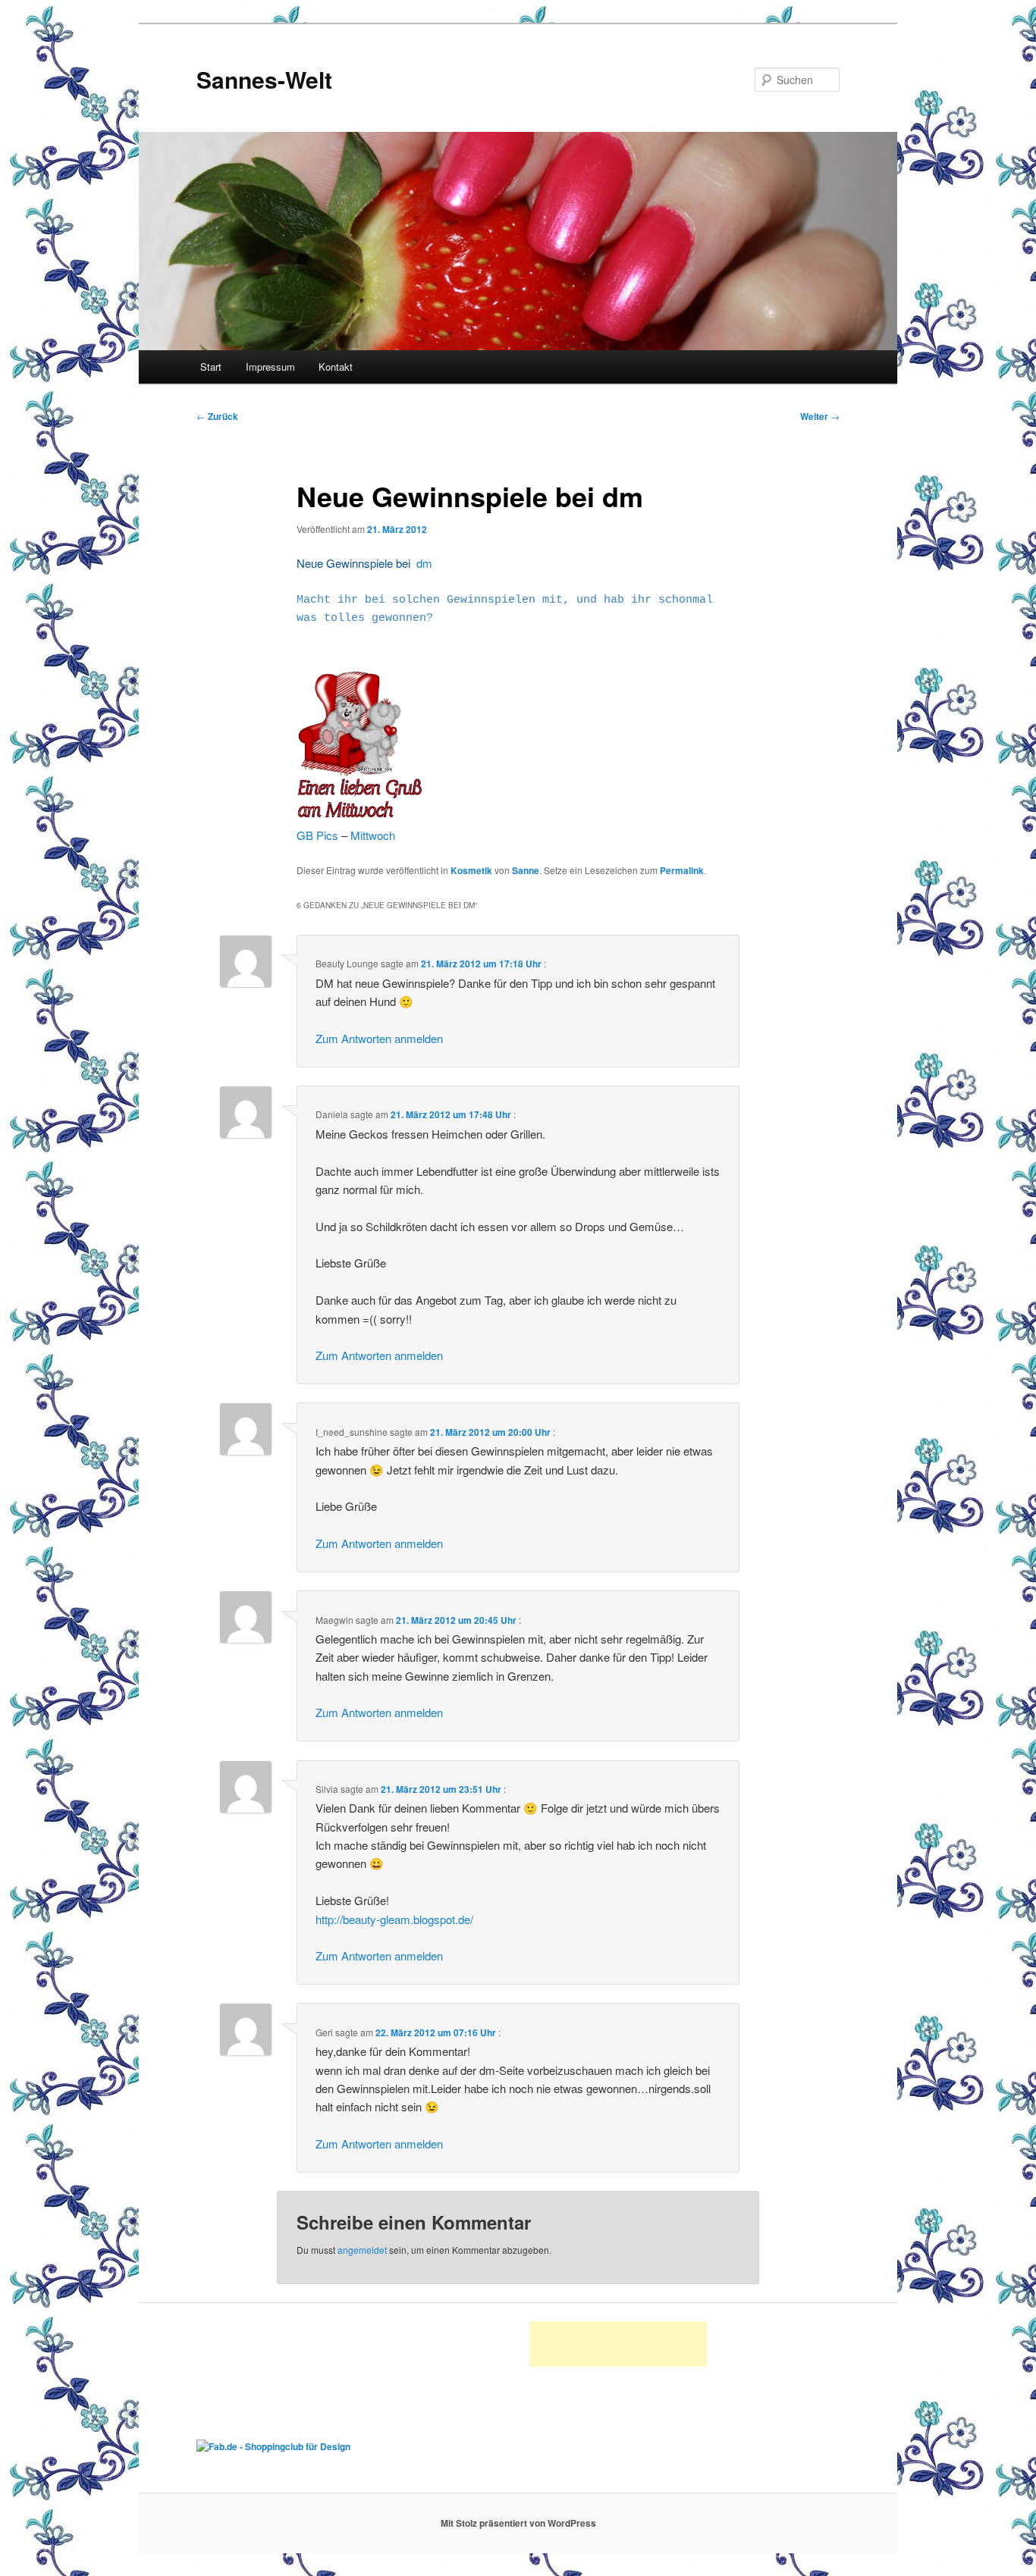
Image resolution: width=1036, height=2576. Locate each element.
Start (211, 367)
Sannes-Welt (264, 79)
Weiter (820, 416)
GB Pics (317, 835)
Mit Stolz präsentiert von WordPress (518, 2523)
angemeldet (362, 2250)
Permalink (682, 870)
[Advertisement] (618, 2344)
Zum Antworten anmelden (379, 1038)
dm (424, 563)
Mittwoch (373, 835)
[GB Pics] (360, 816)
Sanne (526, 870)
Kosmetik (471, 870)
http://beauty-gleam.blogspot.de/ (394, 1919)
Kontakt (336, 367)
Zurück (217, 416)
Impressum (270, 367)
